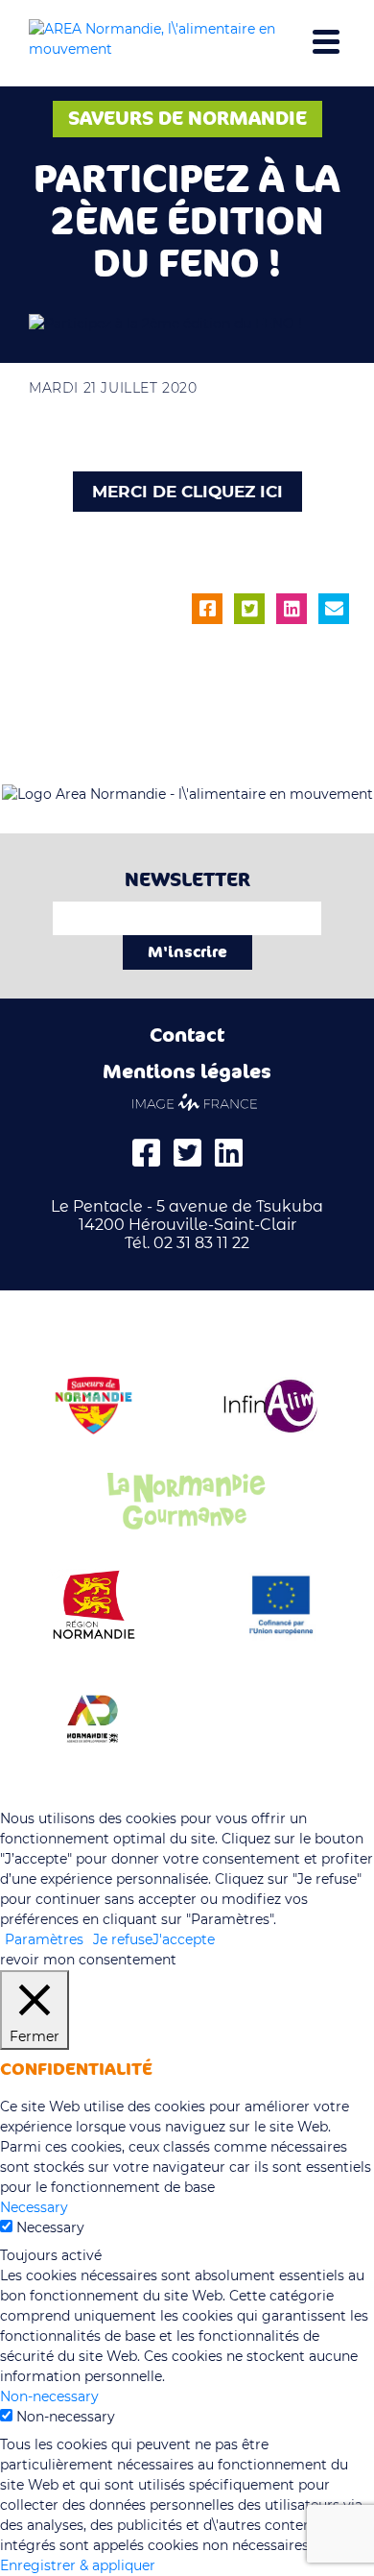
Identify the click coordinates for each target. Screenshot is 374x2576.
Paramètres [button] (44, 1939)
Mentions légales (187, 1072)
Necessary (50, 2227)
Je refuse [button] (123, 1939)
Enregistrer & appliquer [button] (78, 2565)
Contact (187, 1035)
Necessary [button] (34, 2207)
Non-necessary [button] (49, 2396)
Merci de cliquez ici (187, 492)
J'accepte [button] (184, 1939)
